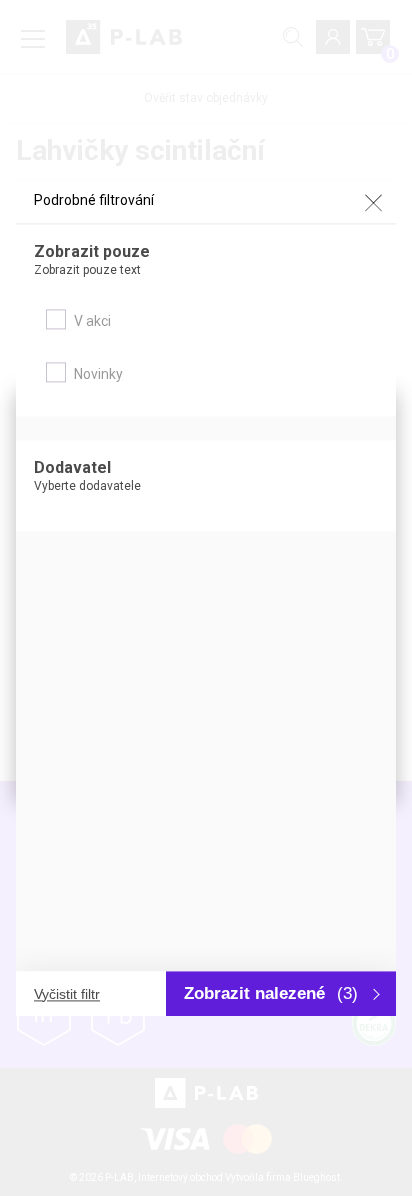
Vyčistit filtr (67, 994)
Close (373, 202)
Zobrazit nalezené (271, 993)
